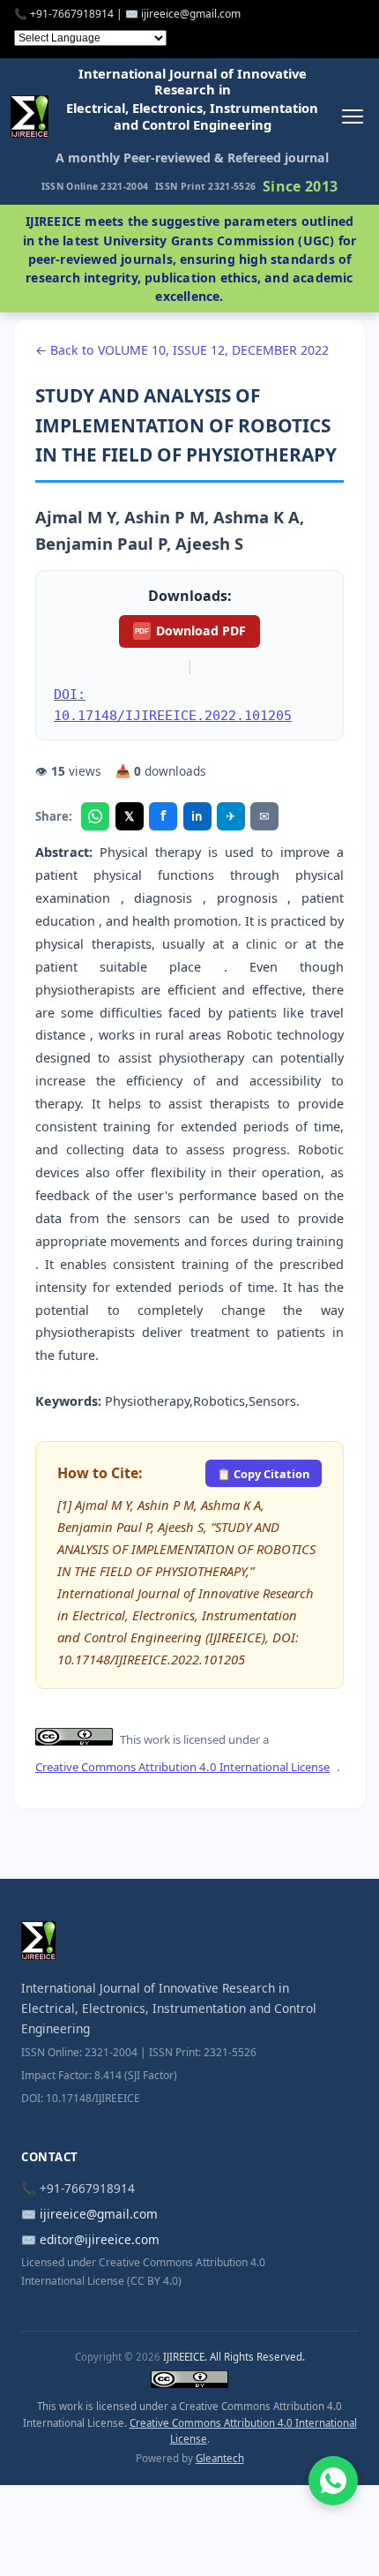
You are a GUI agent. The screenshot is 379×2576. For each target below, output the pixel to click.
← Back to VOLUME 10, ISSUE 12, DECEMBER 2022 (182, 350)
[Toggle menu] (352, 117)
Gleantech (220, 2458)
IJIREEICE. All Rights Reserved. (234, 2357)
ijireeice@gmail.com (99, 2214)
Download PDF (190, 631)
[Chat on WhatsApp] (333, 2481)
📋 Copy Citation (263, 1474)
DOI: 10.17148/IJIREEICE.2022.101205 (173, 705)
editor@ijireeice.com (100, 2239)
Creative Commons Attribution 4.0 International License (182, 1767)
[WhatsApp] (95, 816)
